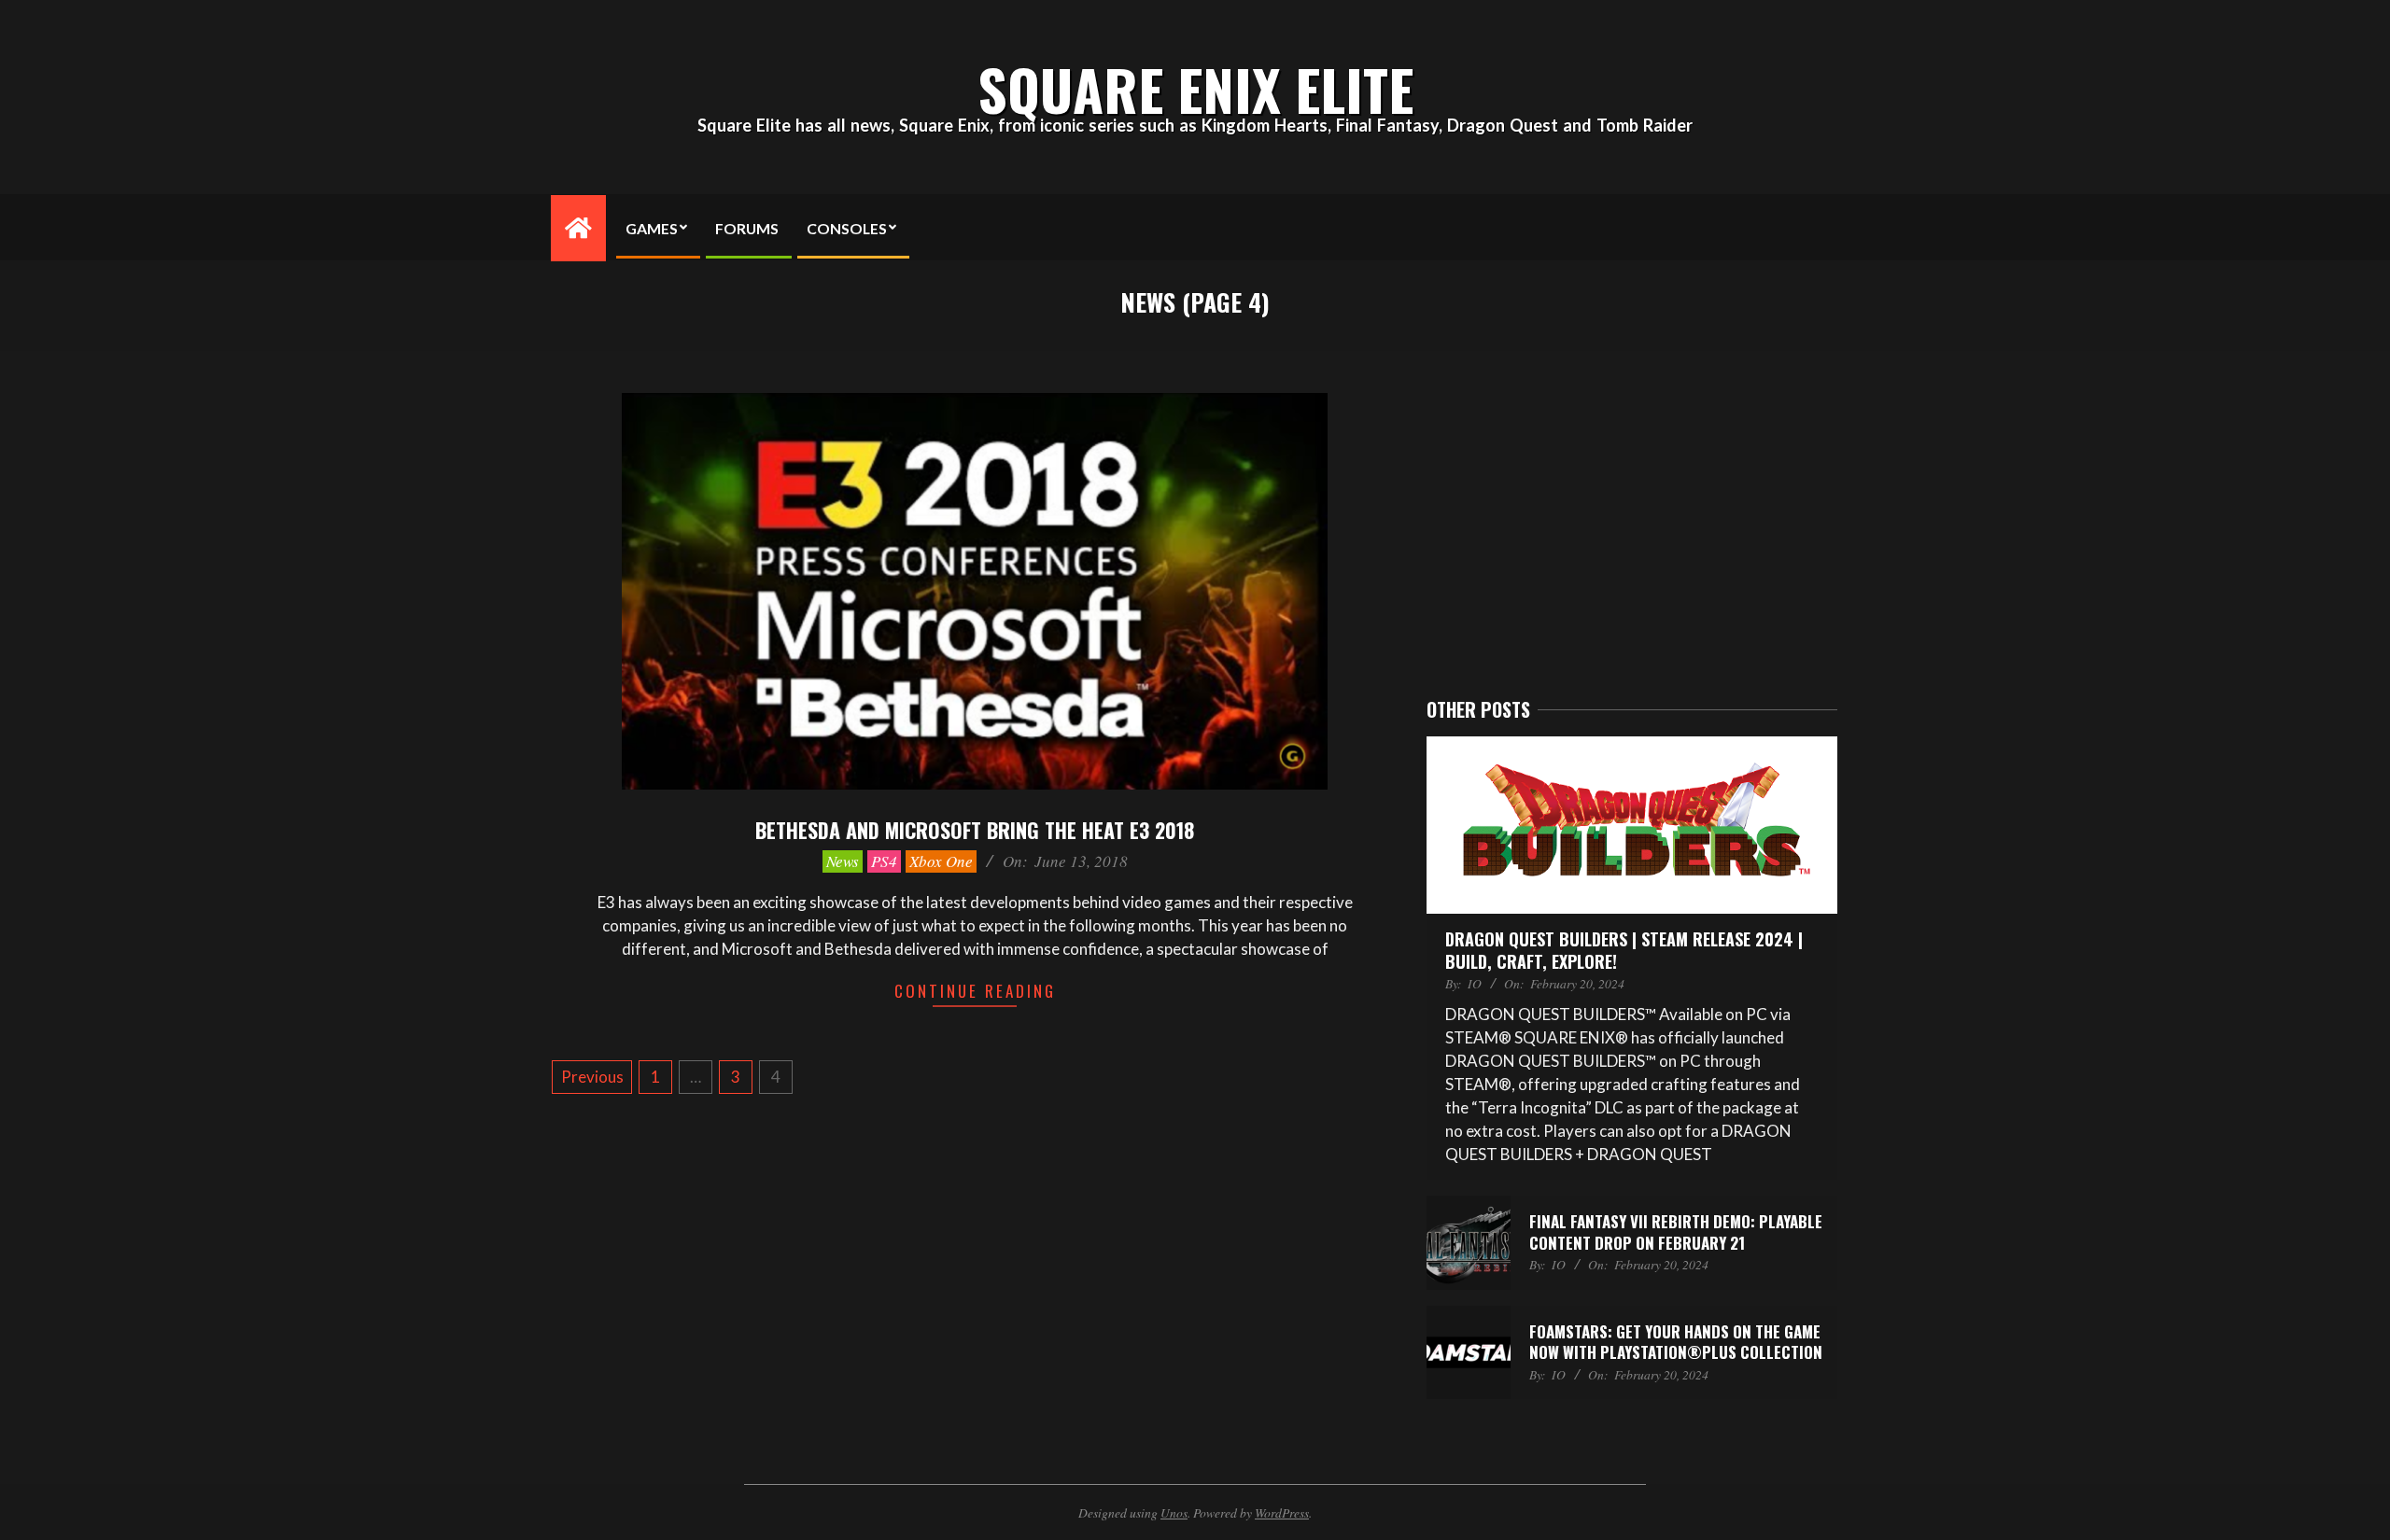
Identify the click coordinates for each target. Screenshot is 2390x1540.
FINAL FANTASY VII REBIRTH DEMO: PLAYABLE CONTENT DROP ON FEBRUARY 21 (1676, 1232)
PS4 (884, 861)
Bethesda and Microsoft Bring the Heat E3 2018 (975, 830)
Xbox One (941, 861)
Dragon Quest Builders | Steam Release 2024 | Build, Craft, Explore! (1624, 950)
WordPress (1282, 1512)
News (843, 861)
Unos (1174, 1512)
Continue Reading (975, 991)
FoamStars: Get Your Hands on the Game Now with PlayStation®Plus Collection (1676, 1342)
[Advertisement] (1632, 525)
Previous (592, 1077)
